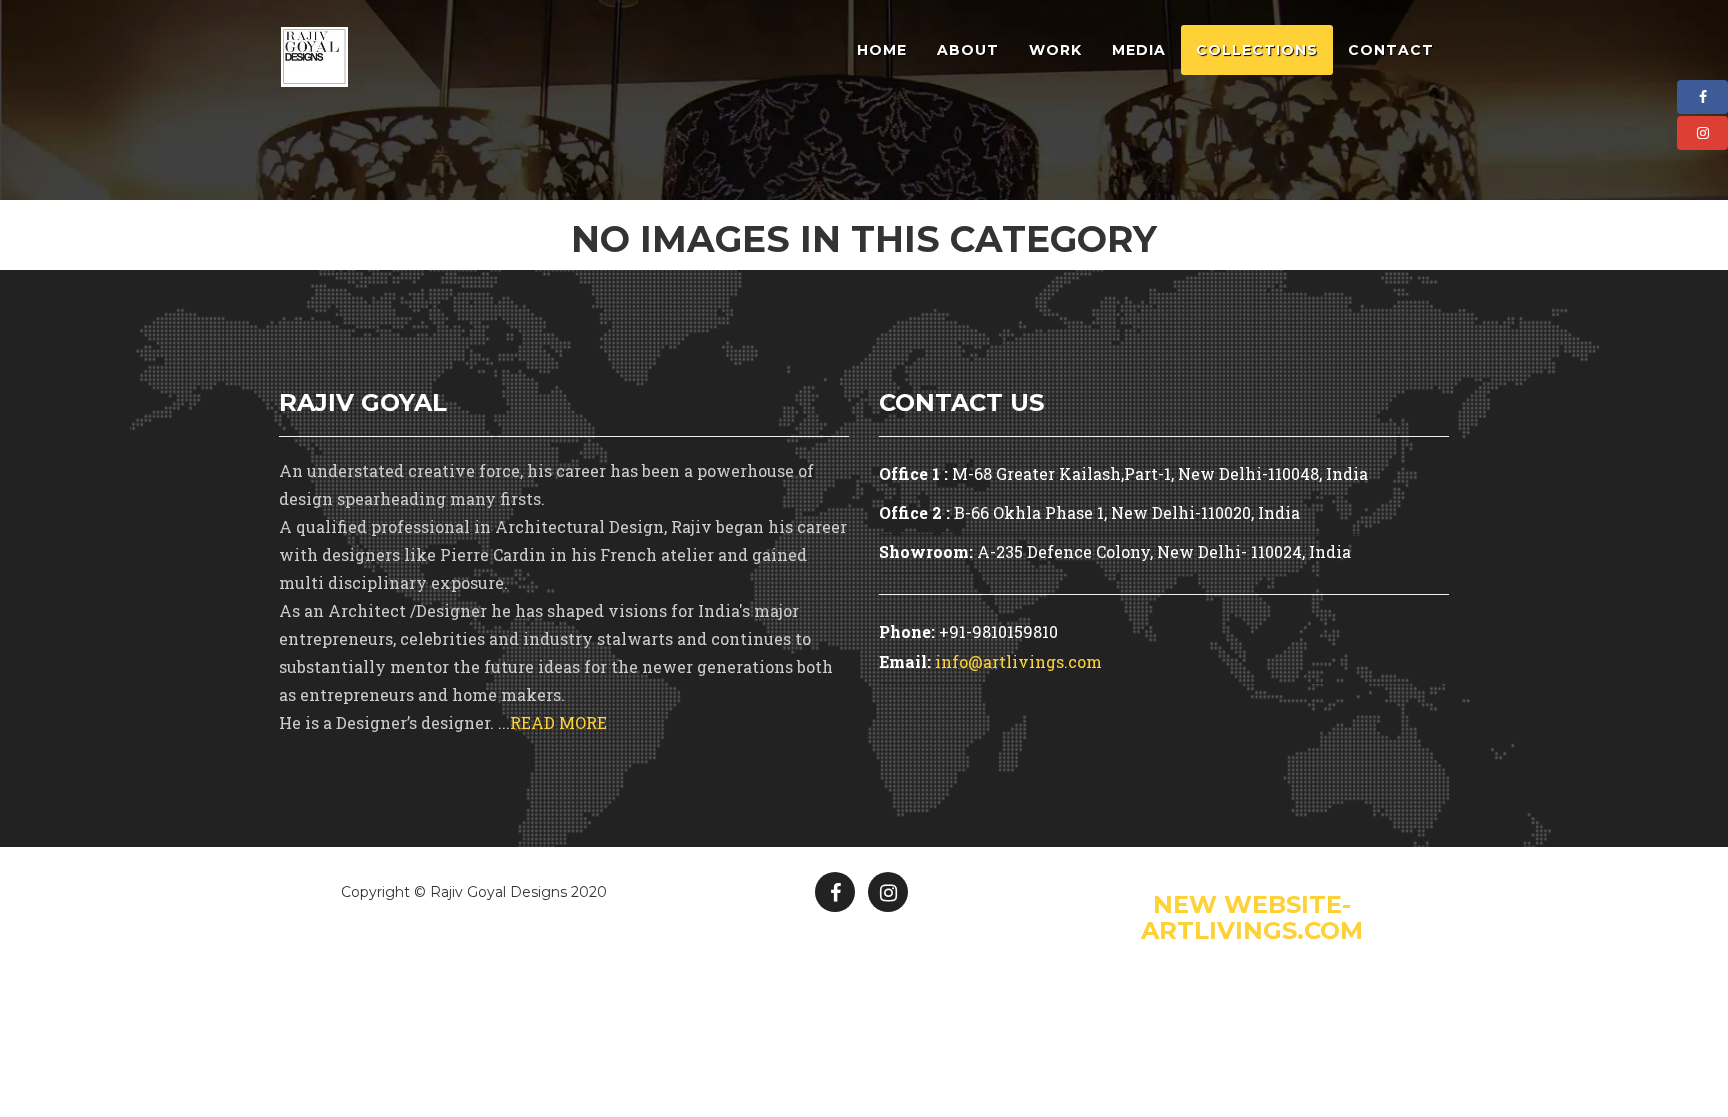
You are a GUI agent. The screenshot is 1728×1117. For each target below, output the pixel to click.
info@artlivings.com (1018, 661)
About (968, 50)
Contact (1391, 50)
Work (1055, 50)
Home (882, 50)
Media (1139, 50)
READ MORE (558, 722)
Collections (1257, 50)
